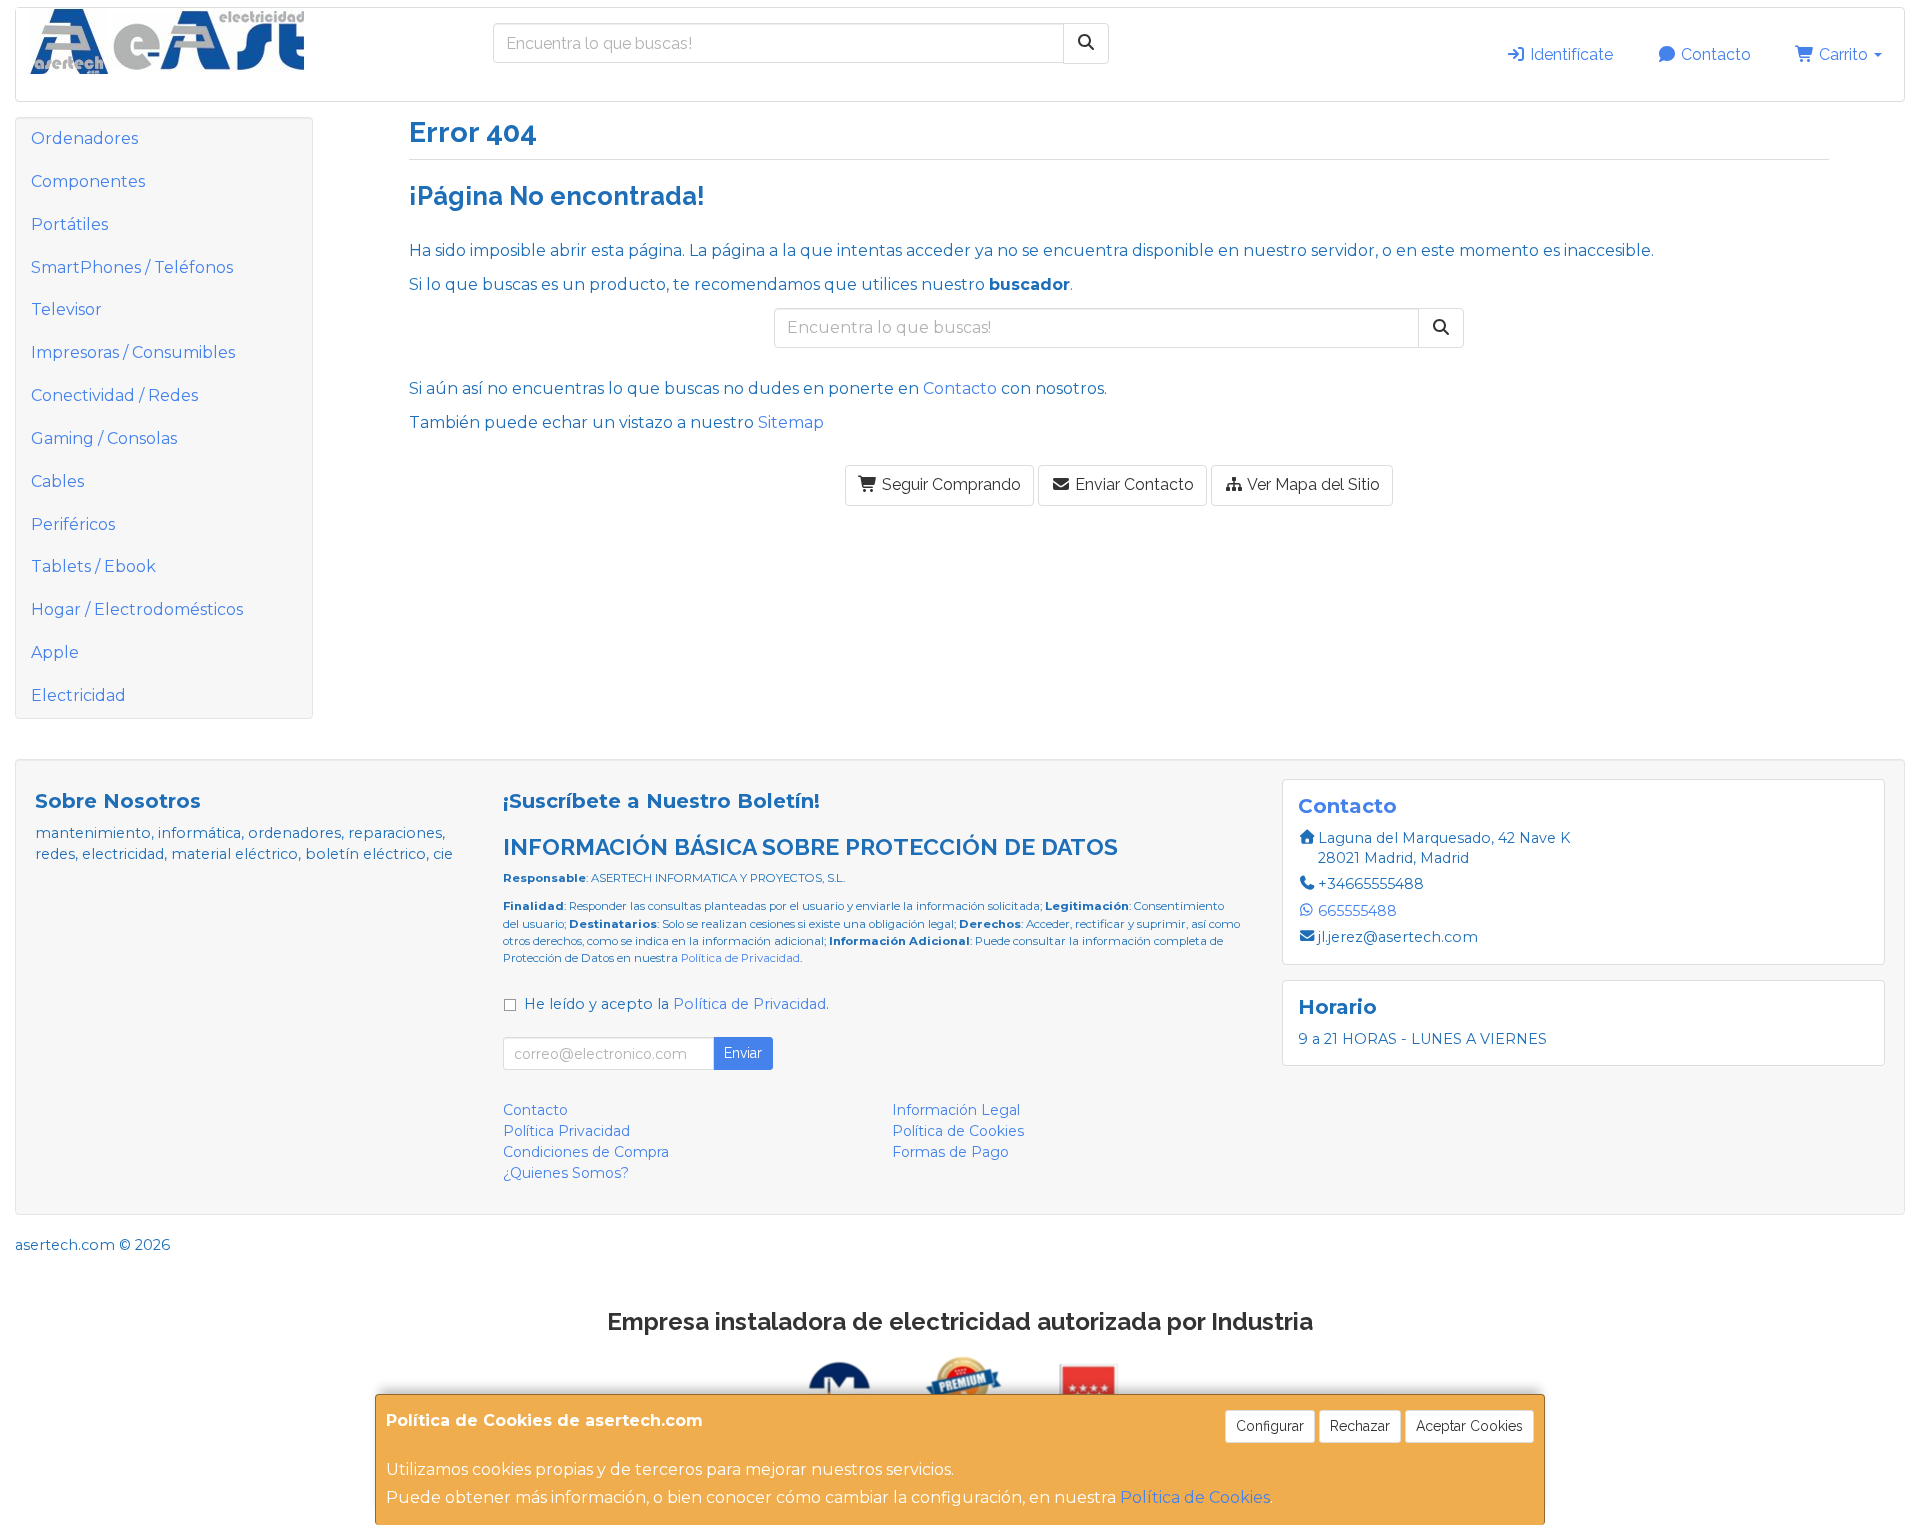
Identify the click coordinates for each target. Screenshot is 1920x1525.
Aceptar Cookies (1469, 1426)
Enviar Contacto (1132, 484)
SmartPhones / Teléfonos (132, 267)
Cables (57, 481)
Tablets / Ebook (93, 566)
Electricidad (78, 695)
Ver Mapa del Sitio (1312, 484)
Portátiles (69, 224)
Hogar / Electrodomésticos (137, 609)
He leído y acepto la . (676, 1004)
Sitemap (791, 422)
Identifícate (1569, 54)
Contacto (1714, 54)
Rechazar (1360, 1426)
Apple (55, 652)
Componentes (88, 181)
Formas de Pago (950, 1152)
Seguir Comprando (949, 484)
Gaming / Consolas (104, 438)
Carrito (1843, 54)
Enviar (743, 1053)
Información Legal (956, 1110)
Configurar (1270, 1426)
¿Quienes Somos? (566, 1173)
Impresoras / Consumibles (133, 352)
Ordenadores (84, 138)
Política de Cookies (1195, 1497)
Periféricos (73, 524)
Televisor (66, 309)
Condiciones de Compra (586, 1152)
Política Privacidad (566, 1131)
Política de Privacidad (740, 958)
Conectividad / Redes (114, 395)
